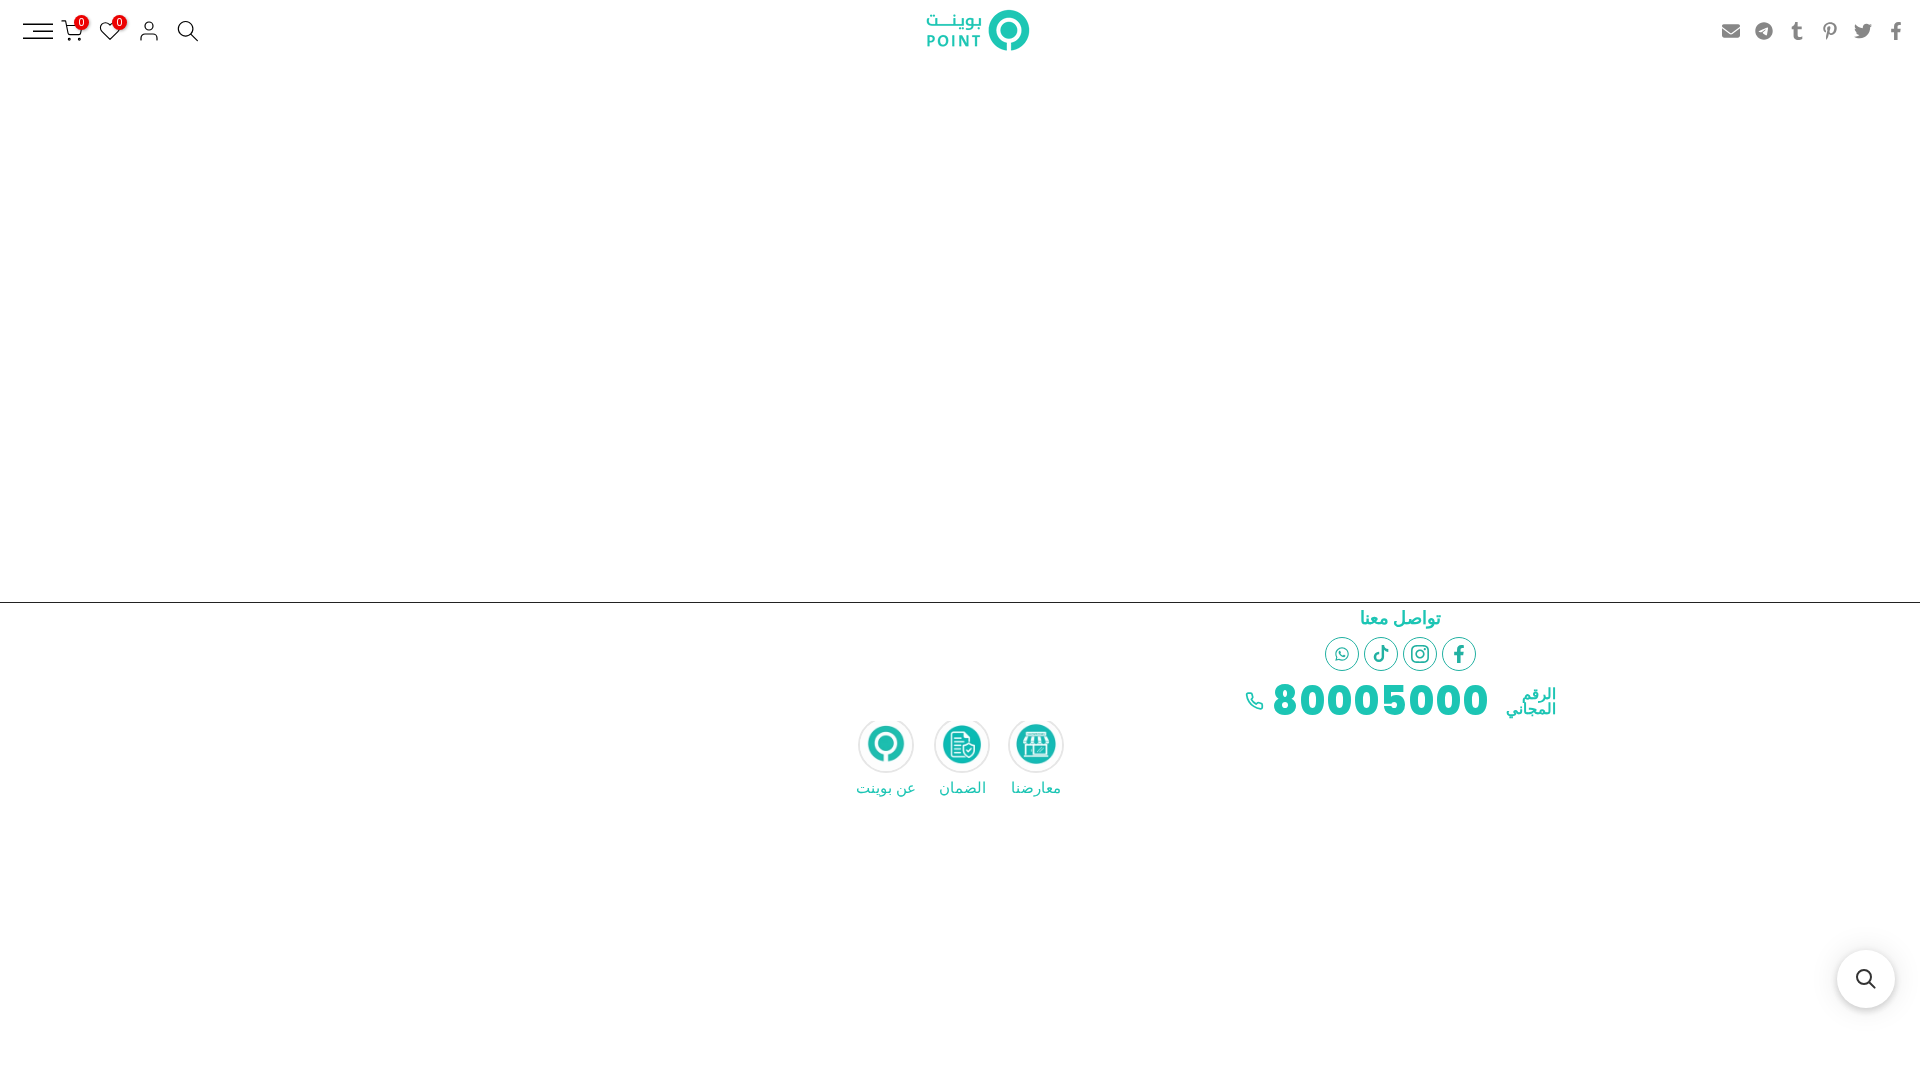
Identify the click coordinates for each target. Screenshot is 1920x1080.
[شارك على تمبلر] (1797, 31)
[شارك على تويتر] (1863, 31)
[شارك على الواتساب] (1342, 654)
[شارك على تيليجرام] (1764, 31)
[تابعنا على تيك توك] (1381, 654)
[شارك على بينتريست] (1830, 31)
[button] (1866, 979)
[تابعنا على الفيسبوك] (1459, 654)
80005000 (1380, 701)
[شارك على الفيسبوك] (1896, 31)
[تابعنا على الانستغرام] (1420, 654)
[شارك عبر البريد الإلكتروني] (1731, 31)
